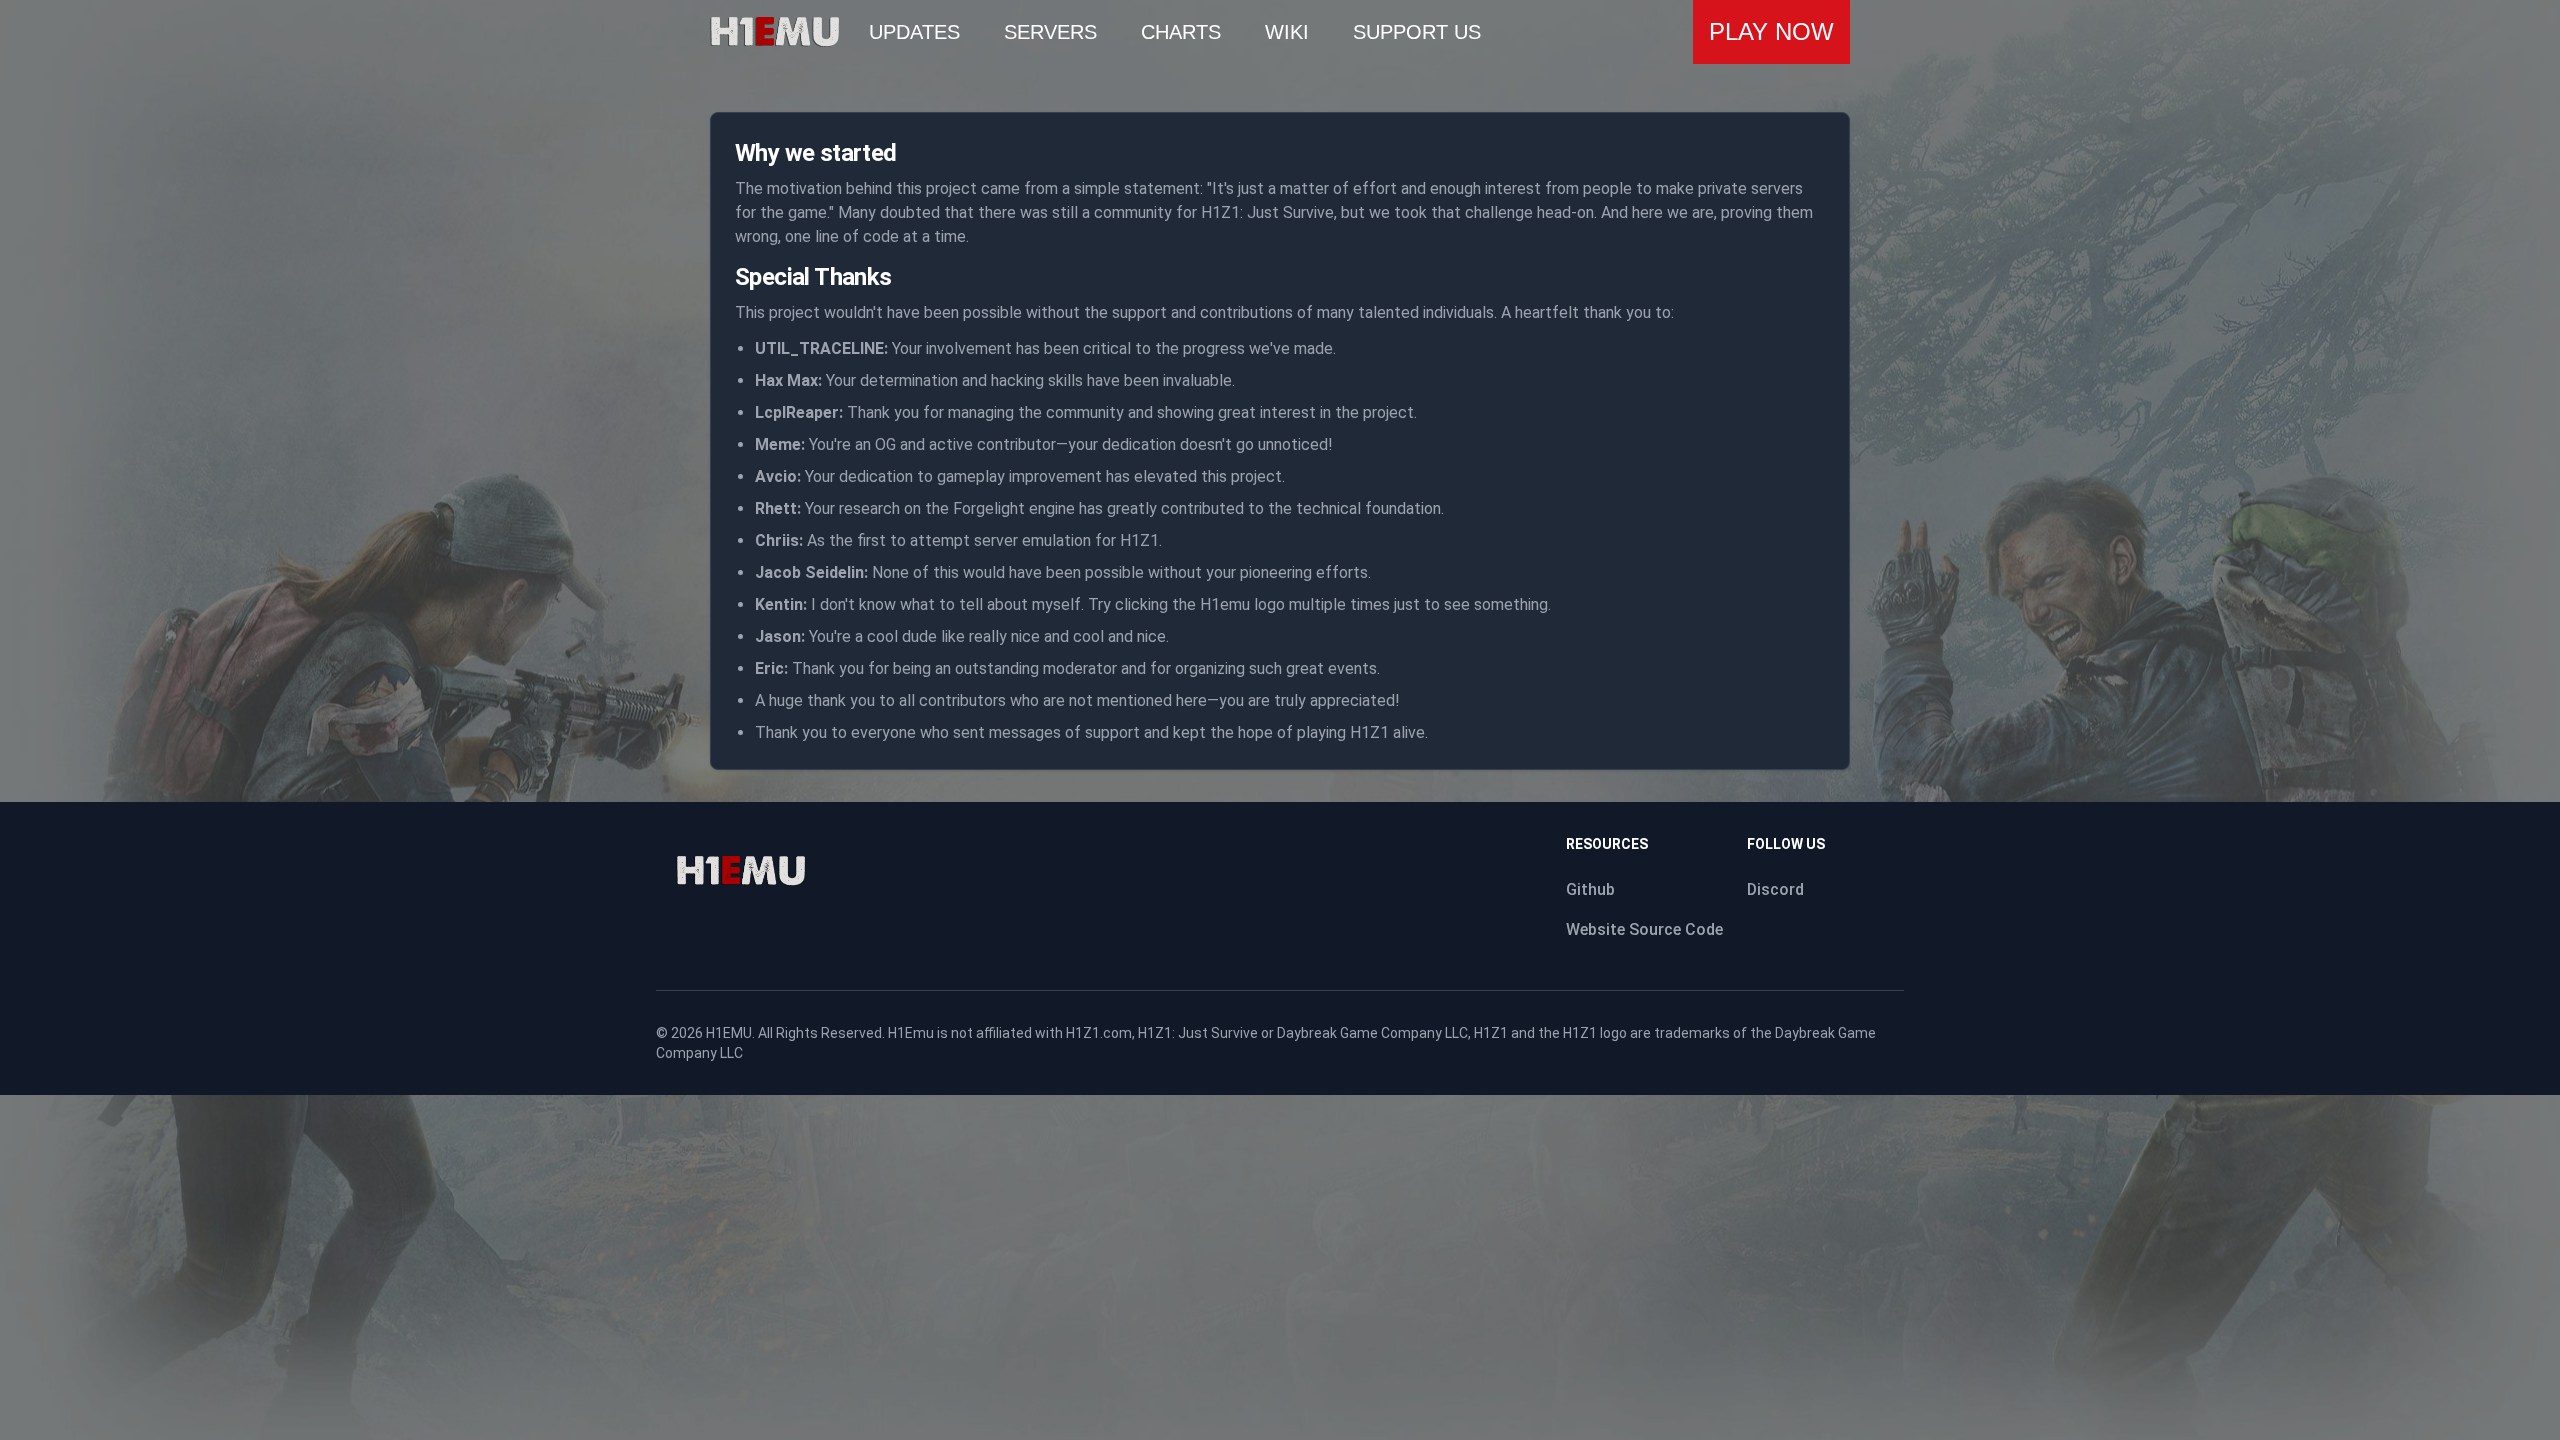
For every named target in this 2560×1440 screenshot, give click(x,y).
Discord (1775, 889)
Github (1590, 889)
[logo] (740, 870)
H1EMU (729, 1033)
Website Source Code (1644, 929)
